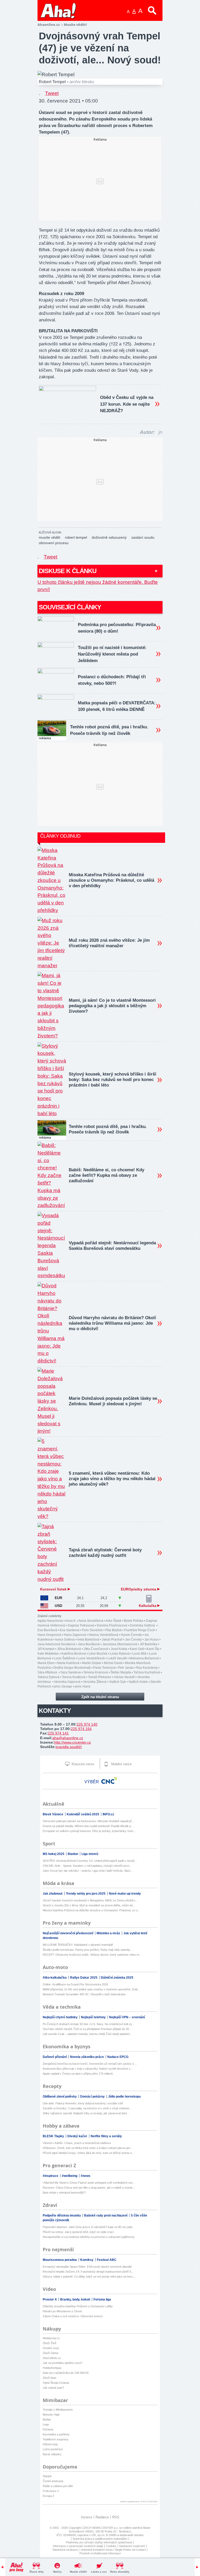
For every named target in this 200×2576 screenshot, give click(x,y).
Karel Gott (137, 1649)
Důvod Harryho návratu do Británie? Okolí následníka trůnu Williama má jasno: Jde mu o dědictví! (112, 1323)
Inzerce (87, 2517)
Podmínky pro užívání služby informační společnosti (99, 2542)
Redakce (102, 2517)
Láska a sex (99, 2572)
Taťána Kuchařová (147, 1672)
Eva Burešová (47, 1630)
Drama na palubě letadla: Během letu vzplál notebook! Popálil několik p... (88, 1826)
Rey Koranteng (147, 1668)
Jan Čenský (133, 1640)
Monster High (51, 2415)
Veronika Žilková (95, 1682)
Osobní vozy (51, 2348)
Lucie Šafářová (64, 1658)
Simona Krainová (96, 1672)
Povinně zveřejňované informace (100, 2553)
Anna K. (71, 1621)
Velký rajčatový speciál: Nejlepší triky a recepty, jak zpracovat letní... (86, 2113)
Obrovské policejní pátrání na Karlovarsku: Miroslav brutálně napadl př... (88, 1821)
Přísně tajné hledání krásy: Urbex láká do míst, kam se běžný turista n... (88, 2153)
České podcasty (53, 2481)
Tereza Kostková (74, 1677)
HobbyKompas (52, 2368)
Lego (46, 2424)
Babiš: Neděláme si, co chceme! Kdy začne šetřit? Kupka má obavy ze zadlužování (107, 1175)
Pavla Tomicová (104, 1668)
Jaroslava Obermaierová (120, 1644)
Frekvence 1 (51, 2491)
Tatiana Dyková (48, 1677)
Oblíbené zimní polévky (60, 2097)
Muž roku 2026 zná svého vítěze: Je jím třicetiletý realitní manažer (109, 943)
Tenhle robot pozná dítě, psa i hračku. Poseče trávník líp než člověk (109, 730)
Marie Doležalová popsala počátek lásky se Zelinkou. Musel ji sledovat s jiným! (113, 1401)
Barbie (47, 2419)
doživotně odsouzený (109, 537)
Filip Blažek (113, 1630)
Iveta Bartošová (88, 1640)
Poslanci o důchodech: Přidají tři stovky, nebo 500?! (112, 680)
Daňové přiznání (55, 2057)
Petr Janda (126, 1668)
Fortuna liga (102, 2299)
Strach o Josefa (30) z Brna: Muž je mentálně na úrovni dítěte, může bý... (89, 1905)
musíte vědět (49, 537)
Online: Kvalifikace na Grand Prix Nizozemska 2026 (75, 1984)
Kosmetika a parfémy (56, 2434)
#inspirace (51, 2176)
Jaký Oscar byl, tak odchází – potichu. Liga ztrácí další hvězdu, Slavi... (88, 1871)
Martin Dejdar (92, 1663)
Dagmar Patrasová (81, 1625)
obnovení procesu (54, 543)
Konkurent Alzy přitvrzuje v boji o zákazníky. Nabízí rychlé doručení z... (88, 2069)
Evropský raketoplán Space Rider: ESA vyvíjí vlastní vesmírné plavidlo (87, 2267)
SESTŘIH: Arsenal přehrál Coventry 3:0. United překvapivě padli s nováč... (90, 1861)
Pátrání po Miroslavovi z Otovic (63, 2311)
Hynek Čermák (131, 1635)
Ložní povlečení (53, 2449)
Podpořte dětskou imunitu (62, 2215)
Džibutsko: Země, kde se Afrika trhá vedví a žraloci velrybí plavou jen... (88, 2148)
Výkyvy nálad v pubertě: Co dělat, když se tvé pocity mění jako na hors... (89, 2277)
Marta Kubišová (68, 1663)
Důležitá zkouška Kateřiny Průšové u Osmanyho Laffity (78, 2306)
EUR (58, 1598)
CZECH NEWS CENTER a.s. (100, 2528)
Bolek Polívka (134, 1621)
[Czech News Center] (109, 1781)
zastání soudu (143, 537)
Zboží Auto (49, 2378)
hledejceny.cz (51, 2338)
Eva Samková (70, 1630)
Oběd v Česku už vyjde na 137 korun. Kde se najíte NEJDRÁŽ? (127, 404)
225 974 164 (81, 1729)
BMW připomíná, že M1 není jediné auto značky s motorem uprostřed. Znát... (91, 1989)
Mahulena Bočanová (144, 1658)
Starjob (47, 2476)
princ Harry (83, 1686)
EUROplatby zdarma (139, 1589)
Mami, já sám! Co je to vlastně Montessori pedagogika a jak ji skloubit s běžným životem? (112, 1006)
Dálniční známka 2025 (117, 1978)
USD (58, 1606)
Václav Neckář (124, 1677)
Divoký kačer (78, 2136)
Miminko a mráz (109, 1933)
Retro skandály (120, 2572)
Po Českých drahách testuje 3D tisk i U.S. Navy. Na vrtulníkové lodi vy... (88, 2024)
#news (86, 2176)
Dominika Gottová (143, 1625)
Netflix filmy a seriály (106, 2136)
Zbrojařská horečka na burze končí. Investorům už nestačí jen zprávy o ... (90, 2064)
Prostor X (50, 2299)
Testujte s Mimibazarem (58, 2410)
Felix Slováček (92, 1630)
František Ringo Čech (140, 1630)
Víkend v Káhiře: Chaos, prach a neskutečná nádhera (77, 2143)
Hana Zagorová (75, 1635)
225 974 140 (87, 1724)
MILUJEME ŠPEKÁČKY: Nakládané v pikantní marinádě (78, 1945)
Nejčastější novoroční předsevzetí (68, 1933)
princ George (63, 1686)
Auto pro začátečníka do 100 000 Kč (66, 2373)
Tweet (52, 93)
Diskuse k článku (68, 571)
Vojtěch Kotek (138, 1682)
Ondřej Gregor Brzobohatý (72, 1668)
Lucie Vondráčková (91, 1658)
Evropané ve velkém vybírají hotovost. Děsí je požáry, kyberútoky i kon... (89, 1831)
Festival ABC (107, 2260)
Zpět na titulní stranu (100, 1697)
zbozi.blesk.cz (52, 2358)
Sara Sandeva (71, 1672)
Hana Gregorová (49, 1635)
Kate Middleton (48, 1654)
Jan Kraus (151, 1640)
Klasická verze (82, 1764)
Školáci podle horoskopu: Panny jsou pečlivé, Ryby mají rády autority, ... (88, 1950)
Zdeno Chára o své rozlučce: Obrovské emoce (73, 2316)
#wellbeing (70, 2176)
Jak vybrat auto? (53, 2388)
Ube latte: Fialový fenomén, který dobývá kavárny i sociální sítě (83, 2103)
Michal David (113, 1663)
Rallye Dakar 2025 (84, 1978)
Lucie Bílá (139, 1654)
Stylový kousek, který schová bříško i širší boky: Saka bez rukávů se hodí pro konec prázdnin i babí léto (113, 1080)
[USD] (44, 1606)
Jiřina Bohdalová (69, 1649)
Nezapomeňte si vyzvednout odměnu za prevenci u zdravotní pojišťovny (89, 2237)
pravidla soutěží (69, 1747)
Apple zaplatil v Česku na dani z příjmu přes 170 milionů (78, 2074)
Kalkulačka (148, 1606)
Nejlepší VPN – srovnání (127, 2017)
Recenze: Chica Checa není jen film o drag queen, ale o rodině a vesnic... (89, 2188)
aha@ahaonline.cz (68, 1738)
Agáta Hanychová (50, 1621)
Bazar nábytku (52, 2454)
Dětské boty (50, 2444)
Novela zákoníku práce (87, 2057)
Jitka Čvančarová (96, 1649)
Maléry (57, 2572)
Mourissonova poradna (60, 2260)
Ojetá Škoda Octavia (56, 2383)
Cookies (111, 2546)
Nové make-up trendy (125, 1894)
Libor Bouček (98, 1654)
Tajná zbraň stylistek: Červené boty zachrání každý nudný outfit (105, 1553)
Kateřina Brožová (74, 1654)
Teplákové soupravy (56, 2439)
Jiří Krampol (46, 1649)
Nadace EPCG (118, 2057)
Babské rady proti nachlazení (106, 2215)
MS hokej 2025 (54, 1854)
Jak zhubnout (53, 1894)
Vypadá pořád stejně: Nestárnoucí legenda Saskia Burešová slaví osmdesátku (112, 1246)
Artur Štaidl (114, 1621)
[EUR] (44, 1598)
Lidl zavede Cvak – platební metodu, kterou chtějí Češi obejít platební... (87, 2034)
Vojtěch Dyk (117, 1682)
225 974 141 (58, 1733)
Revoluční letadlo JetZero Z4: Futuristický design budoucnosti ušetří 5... (88, 2272)
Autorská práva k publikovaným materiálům (100, 2539)
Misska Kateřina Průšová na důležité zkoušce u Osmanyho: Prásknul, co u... (91, 1910)
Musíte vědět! (78, 2572)
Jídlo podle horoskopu (124, 2097)
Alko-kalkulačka (55, 1978)
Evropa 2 (48, 2496)
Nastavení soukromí (132, 2546)
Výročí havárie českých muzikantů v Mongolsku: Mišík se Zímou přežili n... (90, 1900)
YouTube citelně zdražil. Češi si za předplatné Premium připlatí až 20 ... (87, 2029)
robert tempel (76, 537)
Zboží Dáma (51, 2353)
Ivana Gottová (65, 1640)
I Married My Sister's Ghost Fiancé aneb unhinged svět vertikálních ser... (89, 2183)
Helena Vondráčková (103, 1635)
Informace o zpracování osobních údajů (78, 2546)
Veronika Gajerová (67, 1682)
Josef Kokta (119, 1649)
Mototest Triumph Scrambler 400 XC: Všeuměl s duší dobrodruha (84, 1994)
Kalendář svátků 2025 (83, 1814)
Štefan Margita (121, 1672)
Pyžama (48, 2429)
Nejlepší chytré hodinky (61, 2017)
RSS (116, 2517)
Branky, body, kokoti (76, 2299)
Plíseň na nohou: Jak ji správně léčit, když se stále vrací (78, 2232)
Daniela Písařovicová (112, 1625)
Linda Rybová (120, 1654)
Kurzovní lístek (54, 1589)
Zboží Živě (49, 2343)
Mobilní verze (121, 1764)
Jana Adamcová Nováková (56, 1644)
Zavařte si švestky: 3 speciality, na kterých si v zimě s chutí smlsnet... (87, 2108)
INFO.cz (108, 1814)
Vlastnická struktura (65, 2550)
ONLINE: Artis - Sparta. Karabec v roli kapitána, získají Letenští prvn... (87, 1866)
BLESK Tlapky (54, 2136)
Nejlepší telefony (94, 2017)
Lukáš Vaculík (117, 1658)
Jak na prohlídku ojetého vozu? (63, 2363)
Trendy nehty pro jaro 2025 (86, 1894)
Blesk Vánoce (53, 1814)
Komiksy (87, 2260)
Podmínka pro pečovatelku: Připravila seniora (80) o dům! (117, 628)
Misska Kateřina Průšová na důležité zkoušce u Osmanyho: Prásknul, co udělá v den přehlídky (111, 880)
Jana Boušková (89, 1644)
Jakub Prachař (112, 1640)
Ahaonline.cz (49, 25)
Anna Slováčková (91, 1621)
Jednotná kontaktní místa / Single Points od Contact (113, 2550)
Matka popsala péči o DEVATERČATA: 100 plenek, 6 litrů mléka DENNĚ (117, 706)
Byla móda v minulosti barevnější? (64, 2193)
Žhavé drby (37, 2572)
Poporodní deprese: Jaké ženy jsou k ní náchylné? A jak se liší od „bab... (89, 2227)
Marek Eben (46, 1663)
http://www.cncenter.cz (73, 1742)
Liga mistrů (90, 1854)
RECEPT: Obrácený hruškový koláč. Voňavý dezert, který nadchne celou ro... (92, 1955)
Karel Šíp (153, 1649)
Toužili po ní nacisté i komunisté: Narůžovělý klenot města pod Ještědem (112, 654)
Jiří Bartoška (149, 1644)
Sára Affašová (48, 1672)
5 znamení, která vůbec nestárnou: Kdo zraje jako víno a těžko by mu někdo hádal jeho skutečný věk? (112, 1479)
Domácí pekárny (93, 2097)
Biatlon (73, 1854)
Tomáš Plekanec (100, 1677)
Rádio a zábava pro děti (58, 2486)
